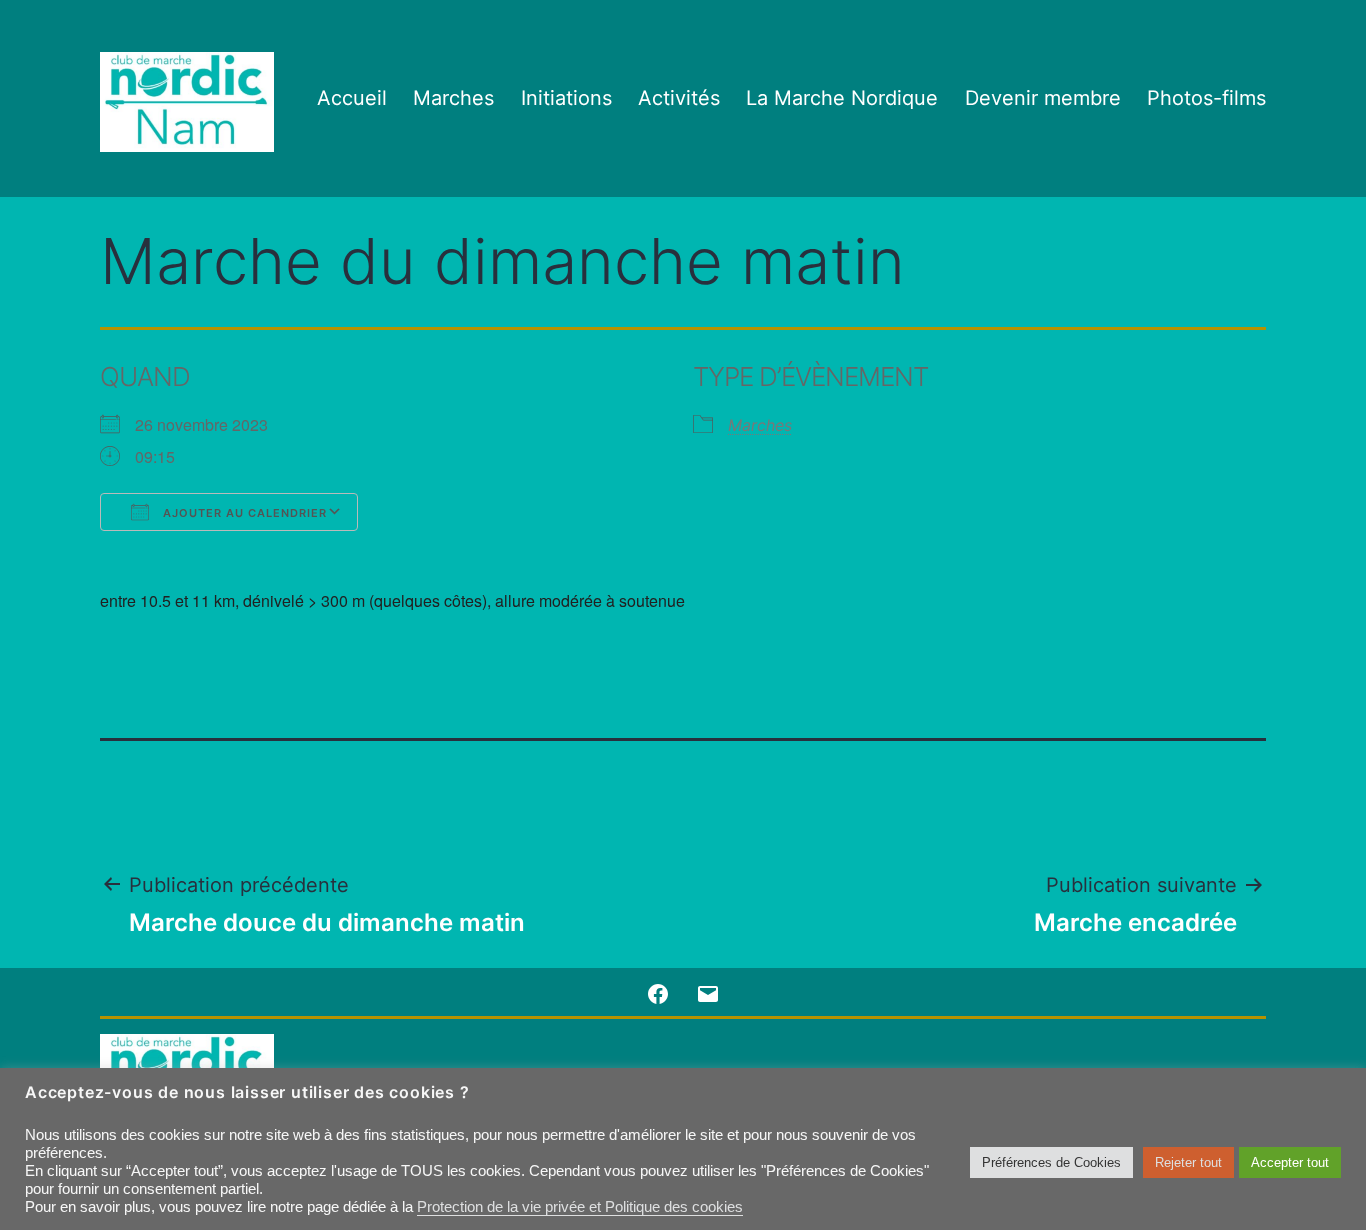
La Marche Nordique (842, 98)
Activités (679, 98)
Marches (453, 98)
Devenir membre (1043, 98)
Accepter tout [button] (1290, 1162)
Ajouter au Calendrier (243, 513)
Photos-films (1206, 98)
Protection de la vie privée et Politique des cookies (580, 1207)
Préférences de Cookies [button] (1051, 1162)
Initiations (566, 98)
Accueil (352, 98)
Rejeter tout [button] (1188, 1162)
